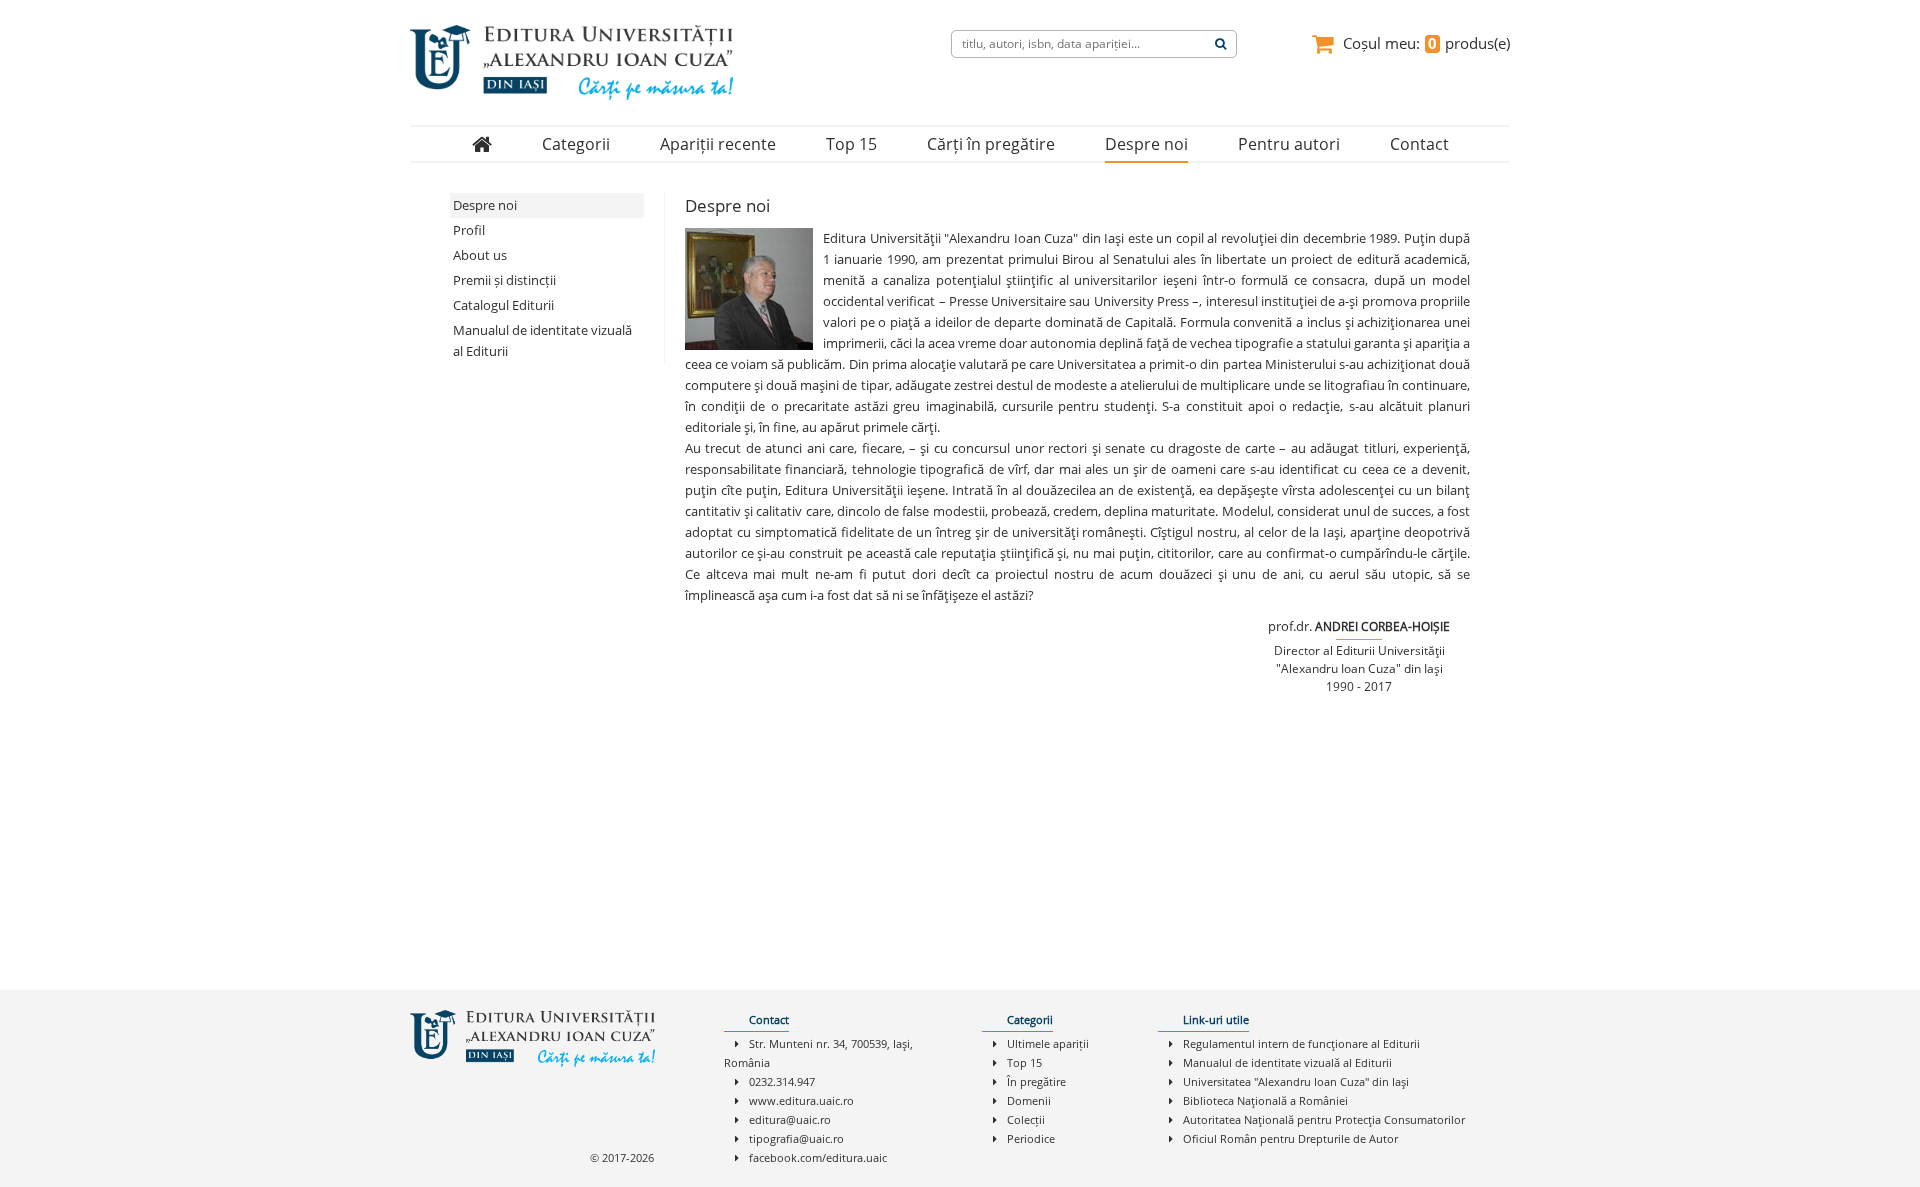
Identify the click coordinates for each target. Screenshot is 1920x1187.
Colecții (1026, 1119)
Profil (469, 230)
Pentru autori (1289, 144)
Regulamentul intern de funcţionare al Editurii (1301, 1043)
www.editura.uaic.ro (801, 1100)
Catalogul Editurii (503, 305)
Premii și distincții (504, 280)
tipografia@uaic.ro (796, 1138)
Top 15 (851, 144)
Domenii (1029, 1100)
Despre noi (1146, 144)
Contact (1419, 144)
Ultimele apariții (1048, 1043)
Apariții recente (718, 144)
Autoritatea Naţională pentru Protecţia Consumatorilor (1324, 1119)
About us (480, 255)
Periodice (1031, 1138)
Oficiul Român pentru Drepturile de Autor (1290, 1138)
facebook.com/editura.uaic (818, 1157)
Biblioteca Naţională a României (1265, 1100)
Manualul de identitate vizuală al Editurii (542, 340)
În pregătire (1036, 1081)
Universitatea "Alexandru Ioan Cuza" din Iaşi (1296, 1081)
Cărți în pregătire (991, 144)
